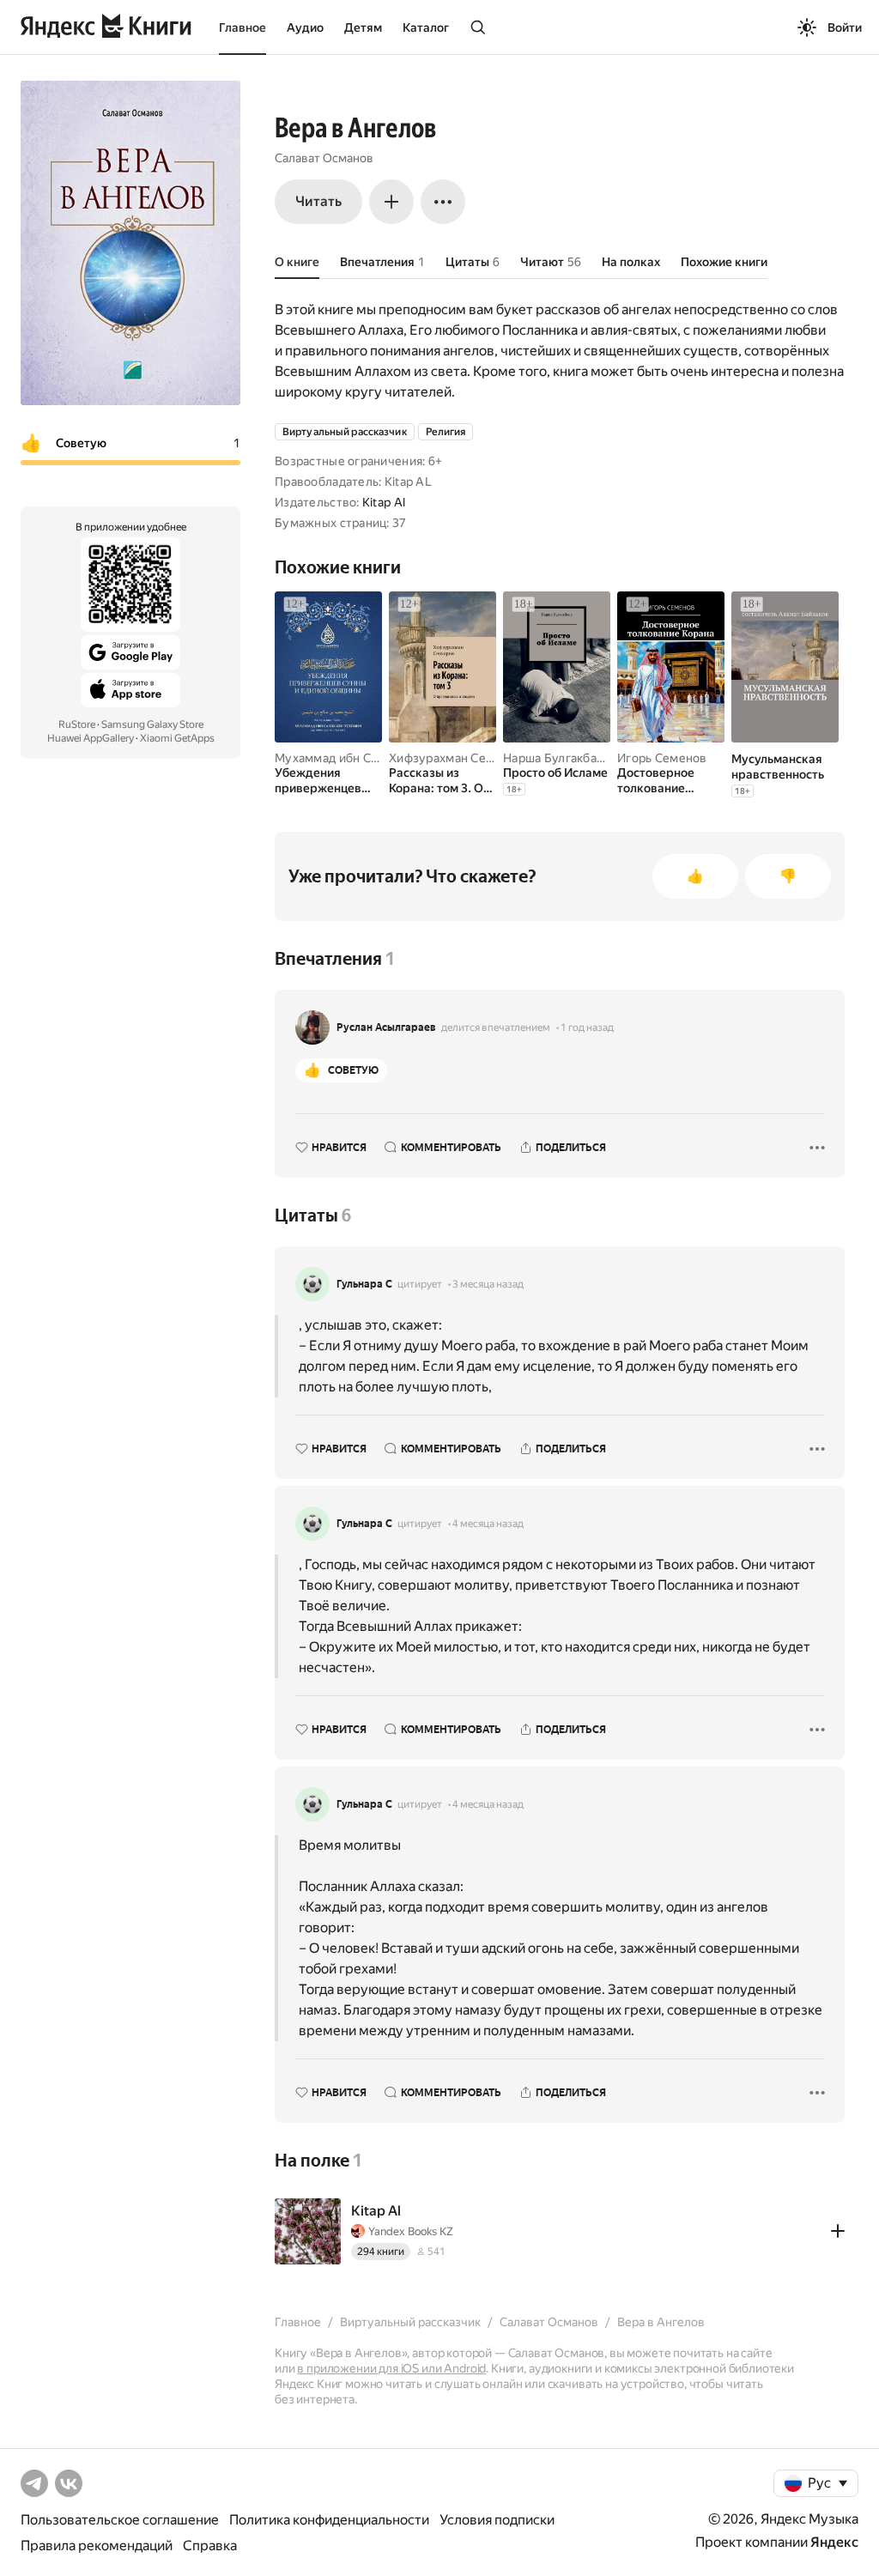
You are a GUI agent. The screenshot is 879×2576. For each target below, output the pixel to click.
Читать (318, 201)
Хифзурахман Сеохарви (458, 758)
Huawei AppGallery (91, 738)
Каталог (426, 27)
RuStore (77, 724)
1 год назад (587, 1027)
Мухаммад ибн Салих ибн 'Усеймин (377, 758)
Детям (363, 27)
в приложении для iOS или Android (391, 2368)
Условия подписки (497, 2520)
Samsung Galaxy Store (152, 724)
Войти (845, 27)
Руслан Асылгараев (386, 1027)
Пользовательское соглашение (120, 2520)
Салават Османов (324, 158)
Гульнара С (364, 1284)
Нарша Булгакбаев (557, 758)
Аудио (305, 27)
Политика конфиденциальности (329, 2520)
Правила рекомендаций (97, 2546)
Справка (210, 2546)
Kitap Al (384, 502)
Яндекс (834, 2542)
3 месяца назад (488, 1284)
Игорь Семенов (662, 758)
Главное (242, 27)
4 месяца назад (488, 1524)
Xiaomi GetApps (177, 738)
